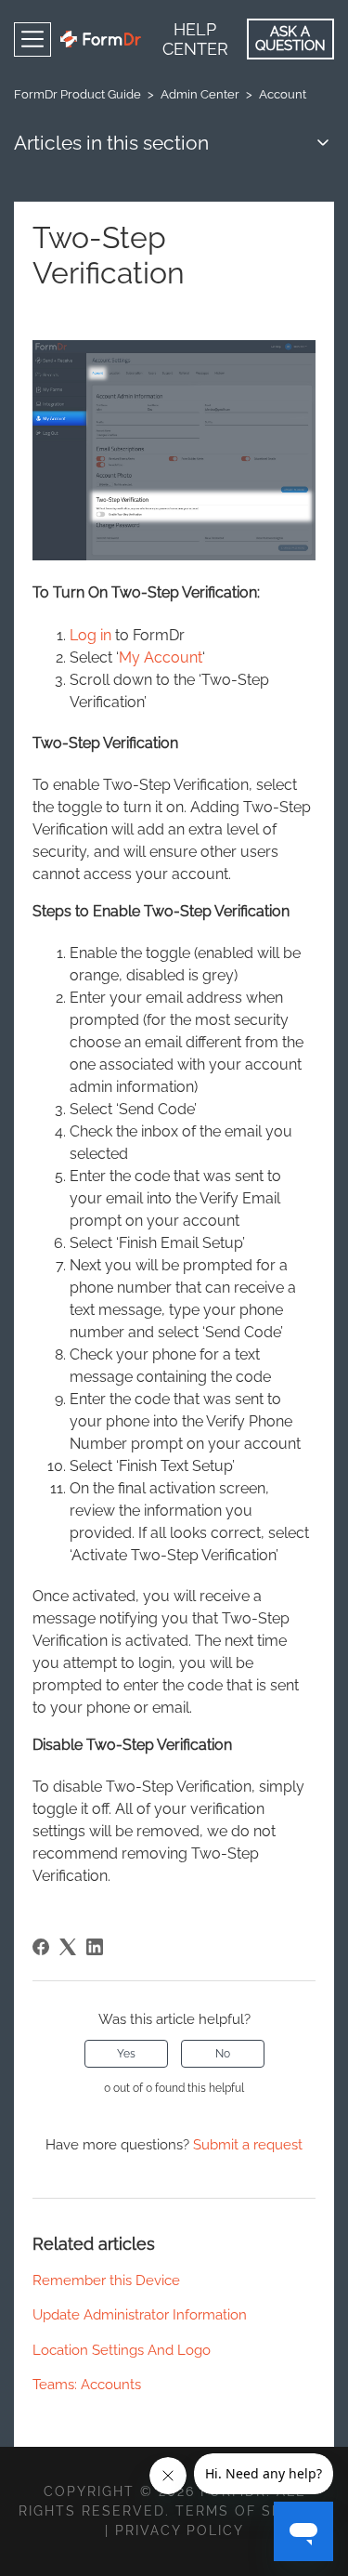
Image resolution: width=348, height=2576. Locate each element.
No (223, 2054)
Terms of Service (252, 2511)
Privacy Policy (180, 2530)
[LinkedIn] (95, 1947)
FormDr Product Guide (77, 94)
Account (283, 94)
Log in (90, 635)
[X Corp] (68, 1947)
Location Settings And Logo (122, 2350)
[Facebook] (41, 1947)
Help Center (195, 39)
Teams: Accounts (87, 2385)
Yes (126, 2054)
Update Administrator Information (140, 2315)
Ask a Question (290, 39)
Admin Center (200, 94)
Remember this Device (106, 2280)
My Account (161, 657)
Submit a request (248, 2145)
